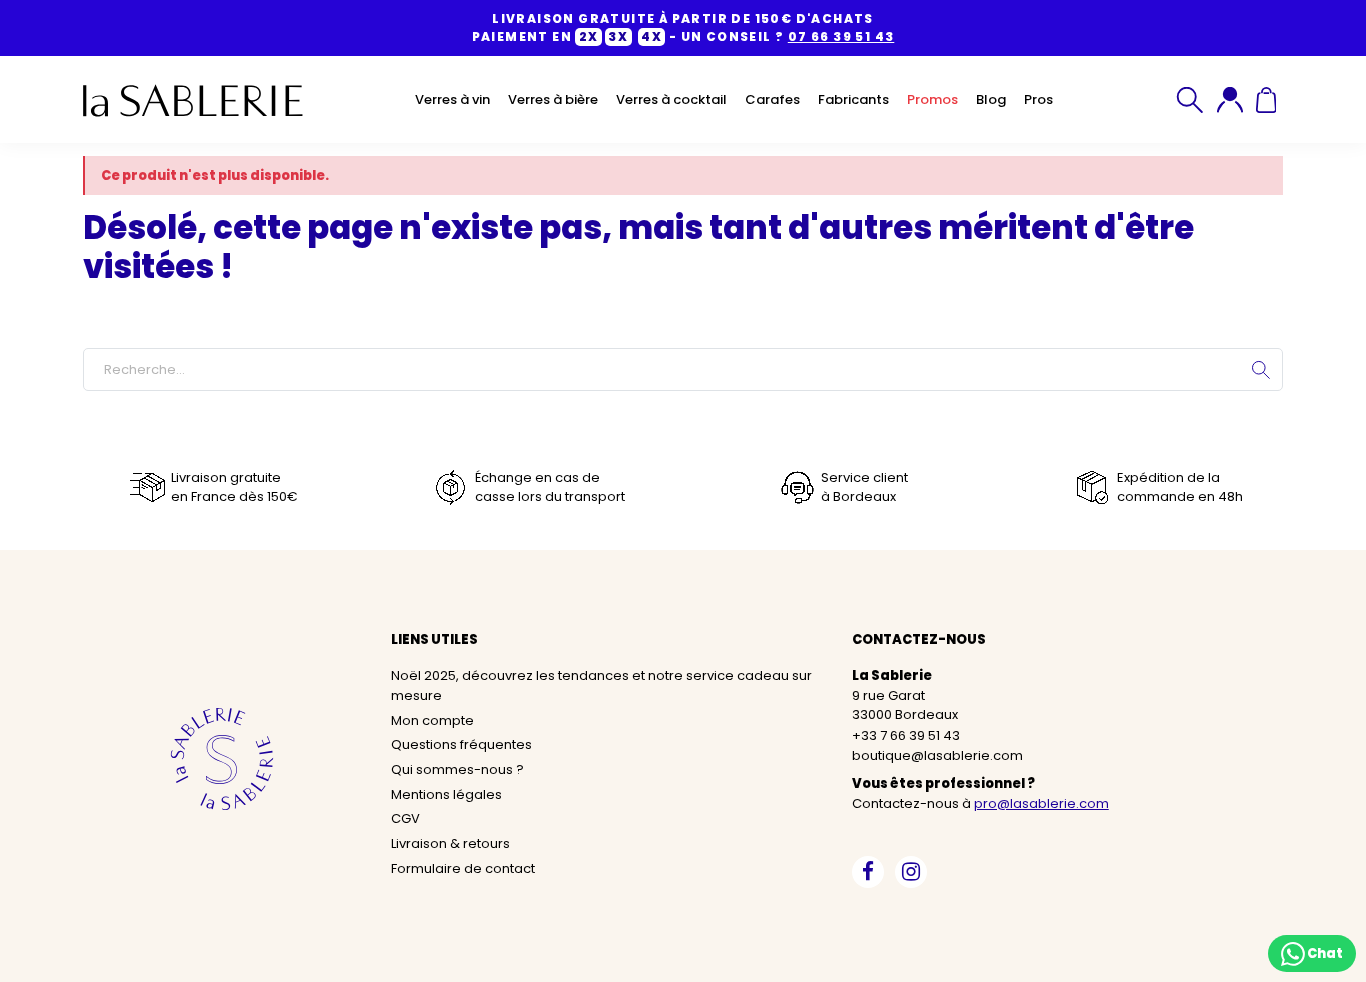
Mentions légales (446, 794)
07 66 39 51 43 (841, 36)
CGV (405, 818)
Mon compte (432, 720)
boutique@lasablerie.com (937, 755)
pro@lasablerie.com (1041, 803)
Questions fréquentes (461, 744)
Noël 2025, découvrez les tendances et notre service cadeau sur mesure (601, 685)
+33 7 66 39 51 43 (906, 735)
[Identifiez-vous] (1230, 100)
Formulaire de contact (463, 868)
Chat (1324, 952)
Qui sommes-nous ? (457, 769)
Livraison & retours (450, 843)
